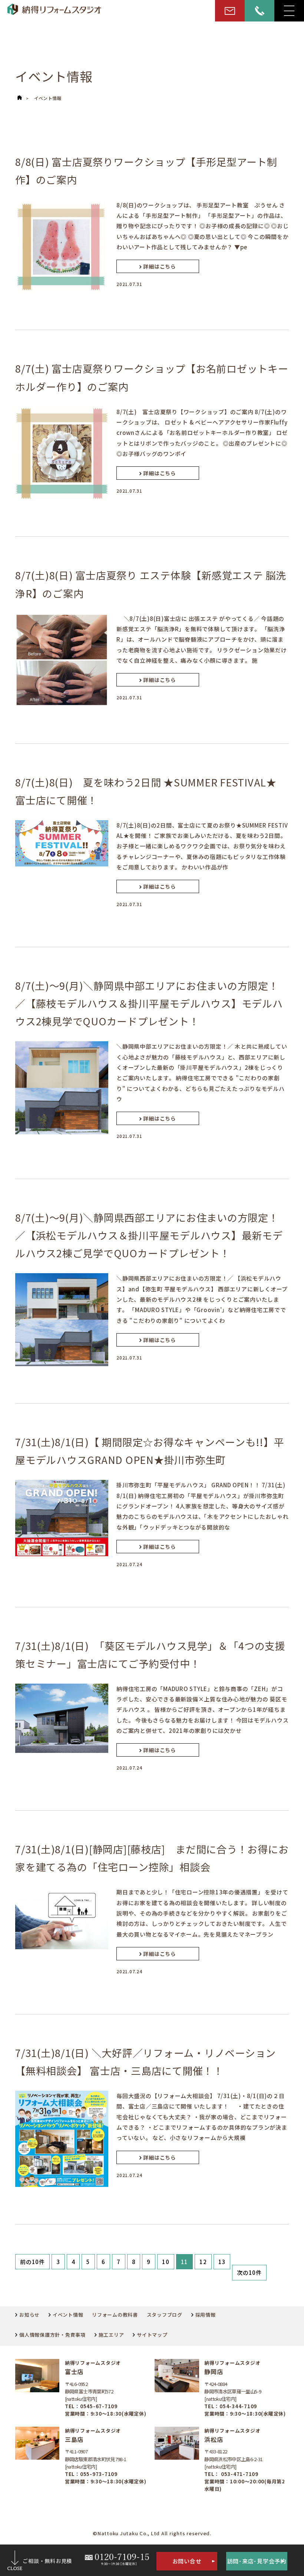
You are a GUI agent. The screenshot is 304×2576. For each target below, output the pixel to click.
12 (203, 2262)
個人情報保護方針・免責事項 (52, 2335)
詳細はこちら (160, 266)
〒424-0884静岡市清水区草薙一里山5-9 (233, 2388)
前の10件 (32, 2262)
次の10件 (249, 2272)
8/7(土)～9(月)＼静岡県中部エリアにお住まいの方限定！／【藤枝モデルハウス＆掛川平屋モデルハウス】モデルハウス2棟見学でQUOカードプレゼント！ (149, 1003)
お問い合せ (187, 2561)
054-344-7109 (238, 2406)
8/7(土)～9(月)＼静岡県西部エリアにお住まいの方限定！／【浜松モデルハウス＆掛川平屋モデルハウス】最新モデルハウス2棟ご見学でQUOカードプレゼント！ (149, 1235)
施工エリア (111, 2335)
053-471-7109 (239, 2474)
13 (222, 2262)
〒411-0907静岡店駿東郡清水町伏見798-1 (96, 2455)
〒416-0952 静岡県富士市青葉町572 (89, 2388)
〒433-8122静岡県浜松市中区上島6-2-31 (234, 2455)
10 (166, 2262)
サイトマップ (152, 2335)
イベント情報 (48, 98)
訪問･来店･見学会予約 (257, 2561)
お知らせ (29, 2315)
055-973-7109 (99, 2474)
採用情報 (206, 2315)
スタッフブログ (165, 2315)
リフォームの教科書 (115, 2315)
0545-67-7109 (99, 2406)
